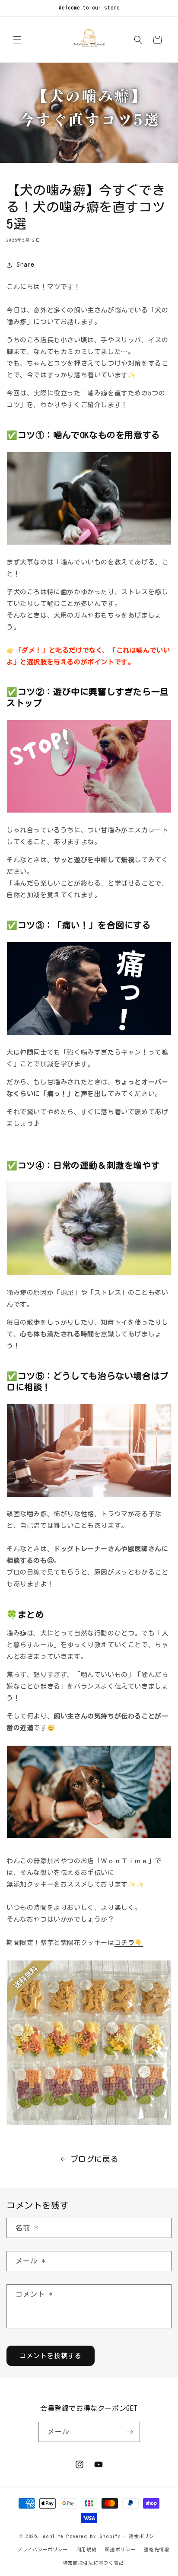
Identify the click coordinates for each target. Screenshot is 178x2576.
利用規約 (87, 2549)
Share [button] (25, 265)
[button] (17, 40)
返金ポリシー (144, 2536)
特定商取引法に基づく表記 (93, 2563)
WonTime (53, 2536)
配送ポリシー (120, 2549)
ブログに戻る (95, 2159)
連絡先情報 (157, 2549)
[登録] (130, 2432)
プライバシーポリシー (43, 2549)
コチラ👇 (129, 1943)
